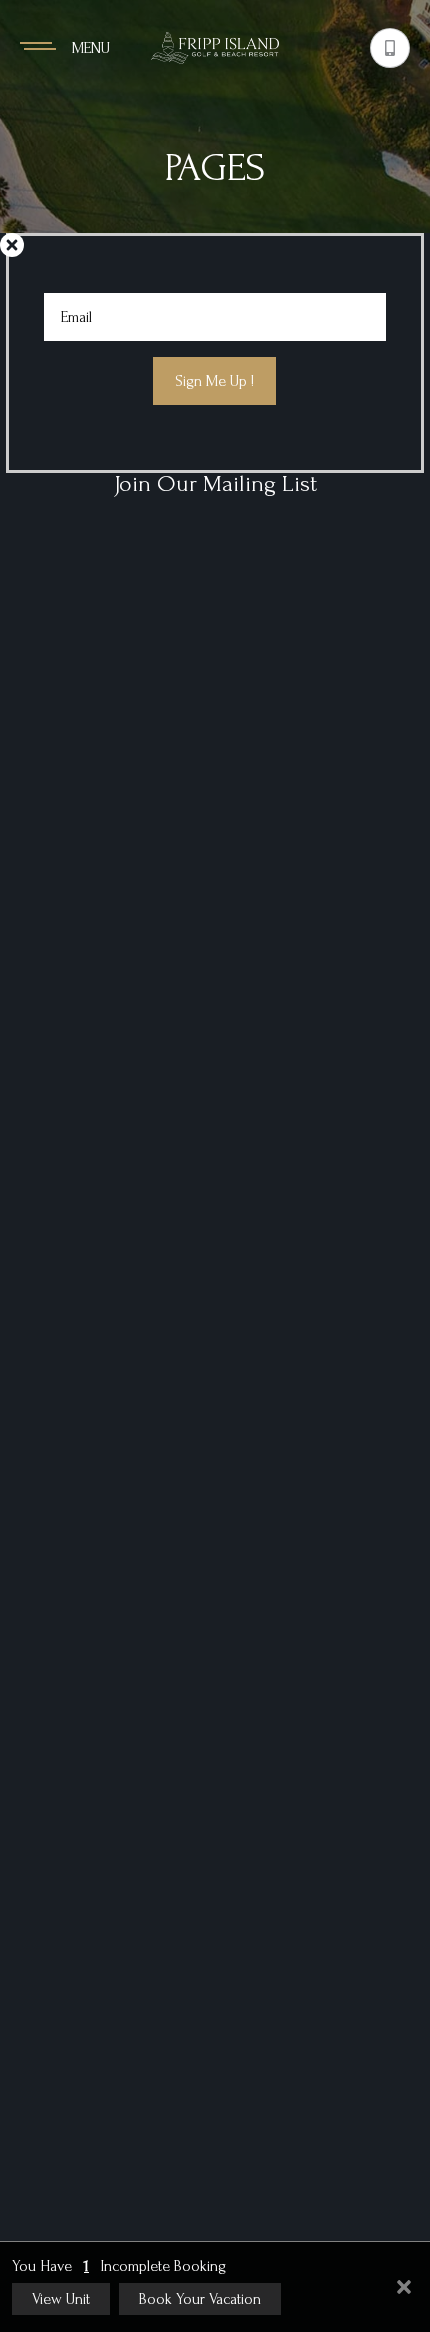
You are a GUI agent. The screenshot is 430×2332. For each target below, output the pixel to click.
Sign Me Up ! (214, 381)
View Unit (61, 2299)
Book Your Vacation (200, 2299)
